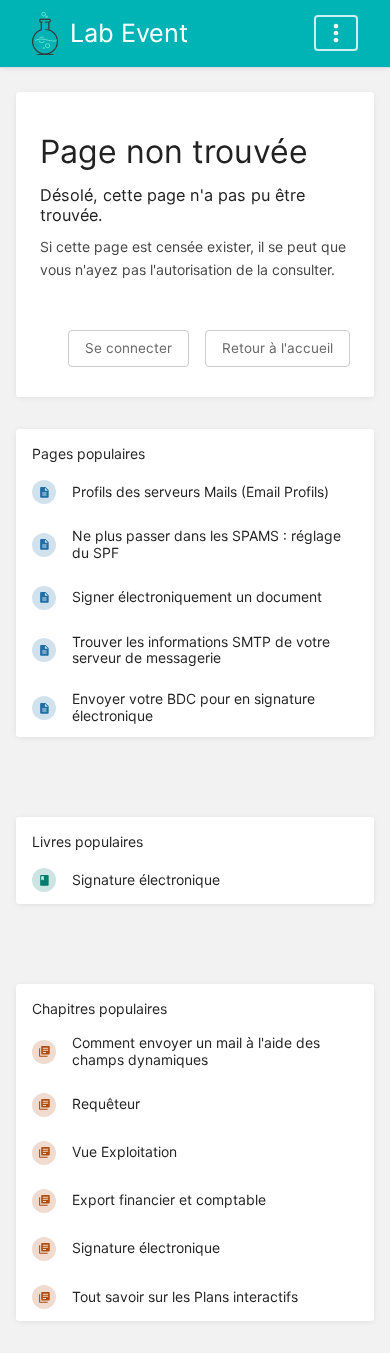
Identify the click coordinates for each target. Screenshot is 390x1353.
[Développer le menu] (336, 33)
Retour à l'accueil (277, 348)
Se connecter (128, 348)
